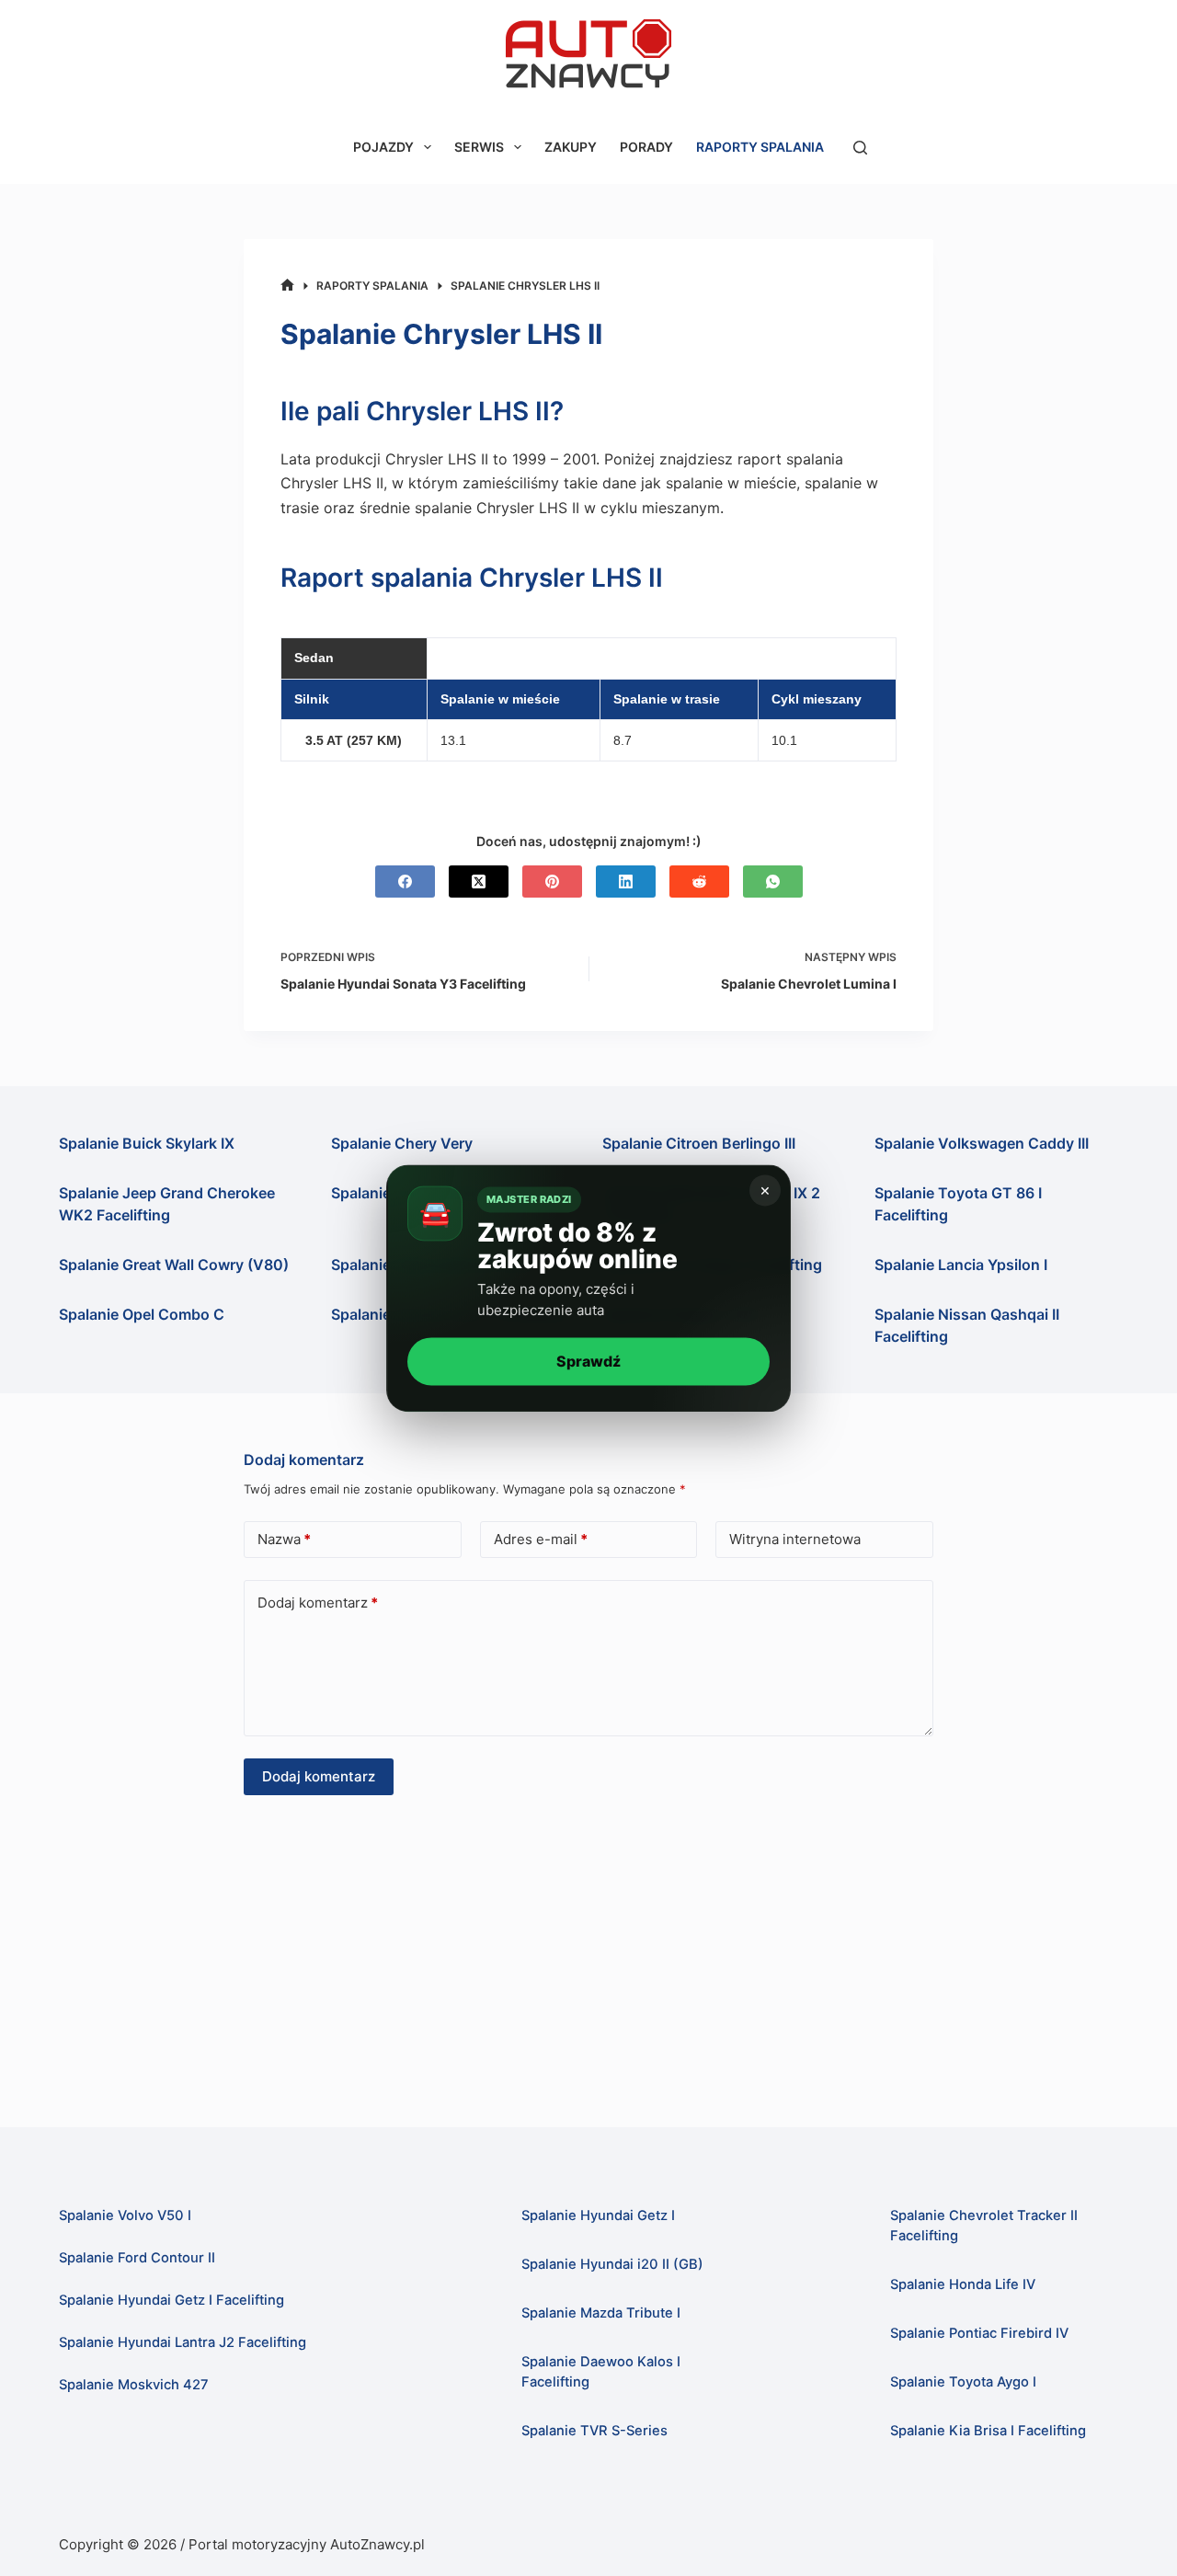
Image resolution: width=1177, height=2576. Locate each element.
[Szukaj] (860, 148)
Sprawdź (588, 1361)
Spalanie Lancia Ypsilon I (961, 1265)
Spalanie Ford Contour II (137, 2258)
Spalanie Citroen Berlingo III (699, 1143)
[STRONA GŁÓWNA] (287, 286)
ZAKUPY (571, 147)
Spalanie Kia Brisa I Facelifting (988, 2431)
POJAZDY (383, 147)
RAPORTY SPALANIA (760, 147)
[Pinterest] (552, 882)
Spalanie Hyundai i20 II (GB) (612, 2264)
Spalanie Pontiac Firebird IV (979, 2333)
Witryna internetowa (795, 1539)
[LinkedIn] (626, 882)
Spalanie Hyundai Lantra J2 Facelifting (183, 2342)
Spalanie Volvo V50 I (125, 2215)
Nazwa (284, 1539)
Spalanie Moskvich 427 (134, 2385)
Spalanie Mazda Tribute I (601, 2313)
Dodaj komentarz (318, 1603)
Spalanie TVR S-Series (594, 2431)
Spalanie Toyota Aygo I (963, 2382)
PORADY (646, 147)
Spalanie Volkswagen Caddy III (982, 1143)
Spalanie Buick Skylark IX (147, 1143)
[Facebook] (405, 882)
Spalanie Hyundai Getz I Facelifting (171, 2300)
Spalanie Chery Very (402, 1143)
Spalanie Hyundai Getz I (598, 2215)
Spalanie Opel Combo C (142, 1314)
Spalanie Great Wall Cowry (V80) (174, 1265)
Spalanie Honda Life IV (963, 2284)
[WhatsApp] (773, 882)
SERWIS (479, 147)
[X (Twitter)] (479, 882)
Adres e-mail (541, 1539)
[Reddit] (699, 882)
